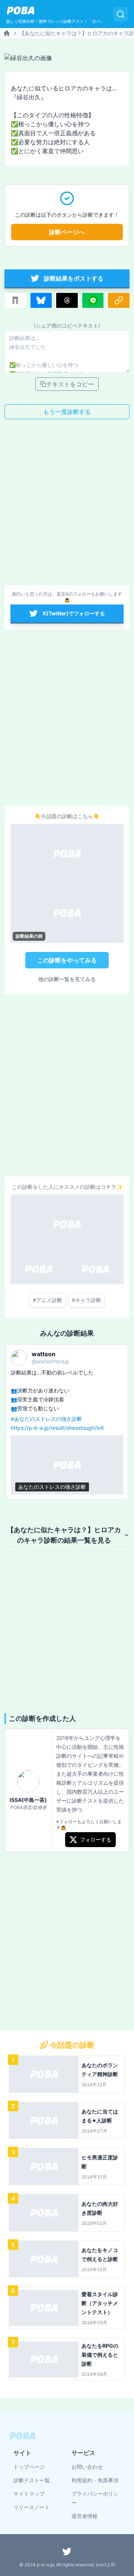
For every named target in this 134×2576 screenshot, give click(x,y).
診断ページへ (67, 232)
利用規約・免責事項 (95, 2480)
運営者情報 (84, 2516)
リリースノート (32, 2507)
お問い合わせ (87, 2467)
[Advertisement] (67, 504)
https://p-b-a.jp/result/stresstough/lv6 (57, 1428)
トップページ (29, 2467)
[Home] (7, 33)
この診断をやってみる (67, 960)
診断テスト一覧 (32, 2480)
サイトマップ (29, 2494)
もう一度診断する (67, 412)
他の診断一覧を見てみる (67, 979)
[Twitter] (67, 2551)
